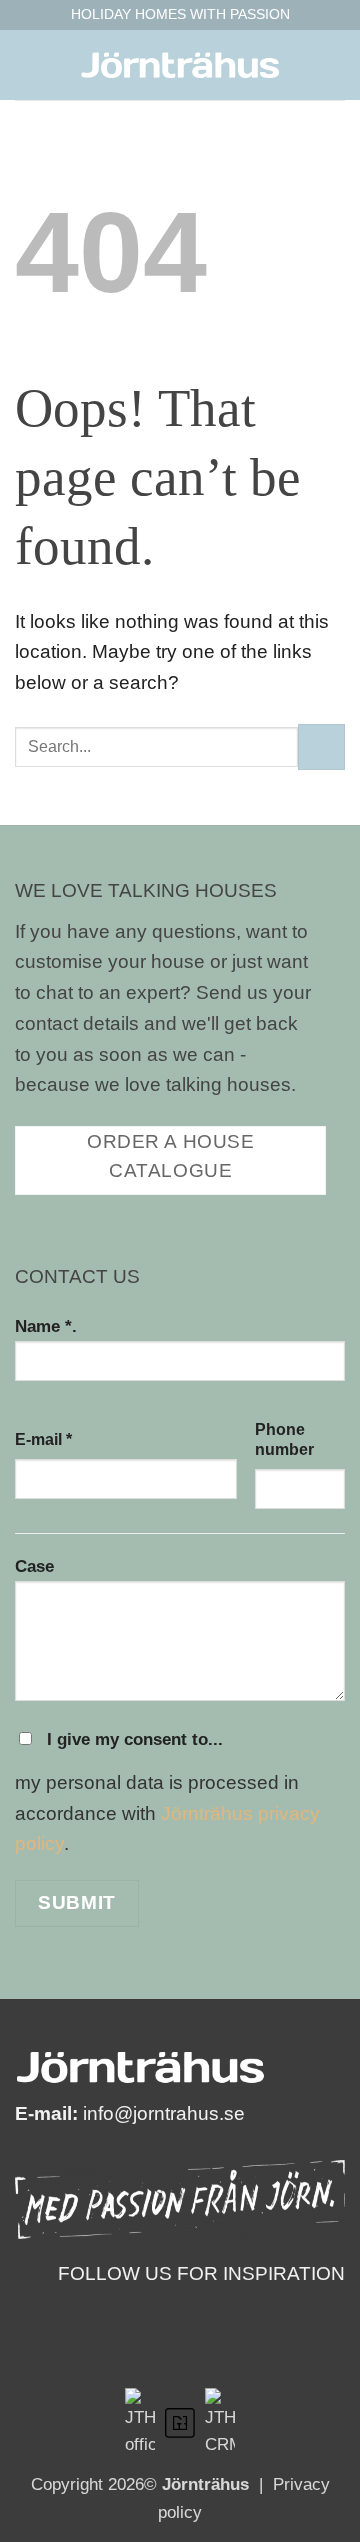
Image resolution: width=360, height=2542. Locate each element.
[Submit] (321, 747)
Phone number (284, 1439)
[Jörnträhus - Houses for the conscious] (180, 65)
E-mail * (43, 1439)
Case (34, 1566)
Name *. (46, 1326)
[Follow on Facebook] (301, 2305)
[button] (29, 64)
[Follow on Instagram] (331, 2305)
